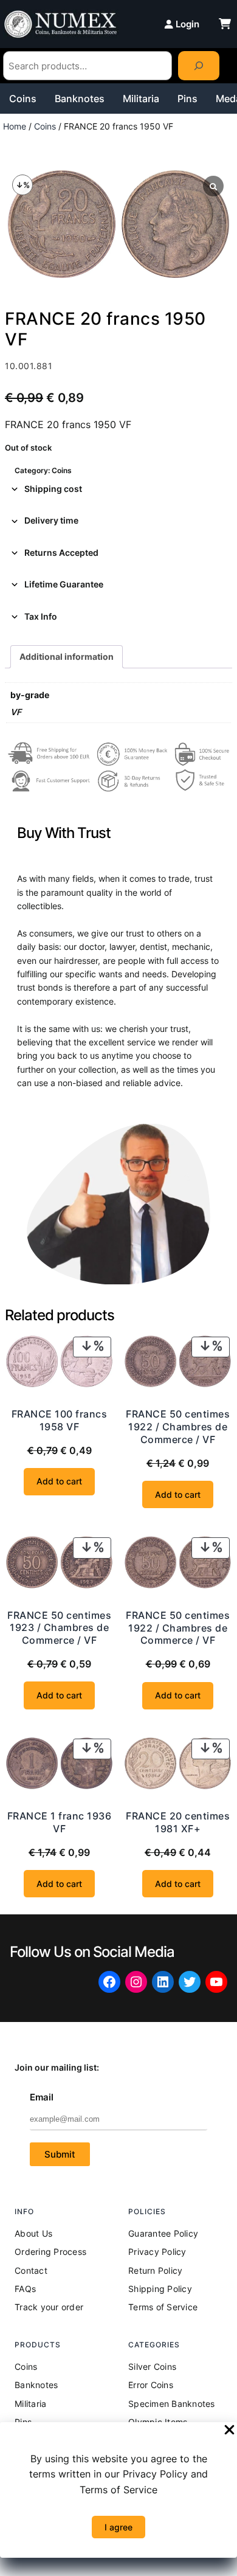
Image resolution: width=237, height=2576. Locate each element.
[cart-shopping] (225, 24)
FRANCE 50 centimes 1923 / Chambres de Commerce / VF (59, 1628)
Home (15, 126)
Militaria (141, 99)
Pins (187, 99)
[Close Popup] (229, 2431)
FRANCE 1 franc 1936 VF (60, 1822)
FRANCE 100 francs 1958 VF (60, 1420)
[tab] (118, 489)
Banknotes (80, 99)
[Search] (199, 66)
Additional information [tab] (67, 656)
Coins (23, 99)
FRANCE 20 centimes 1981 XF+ (178, 1822)
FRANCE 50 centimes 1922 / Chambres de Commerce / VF (178, 1427)
